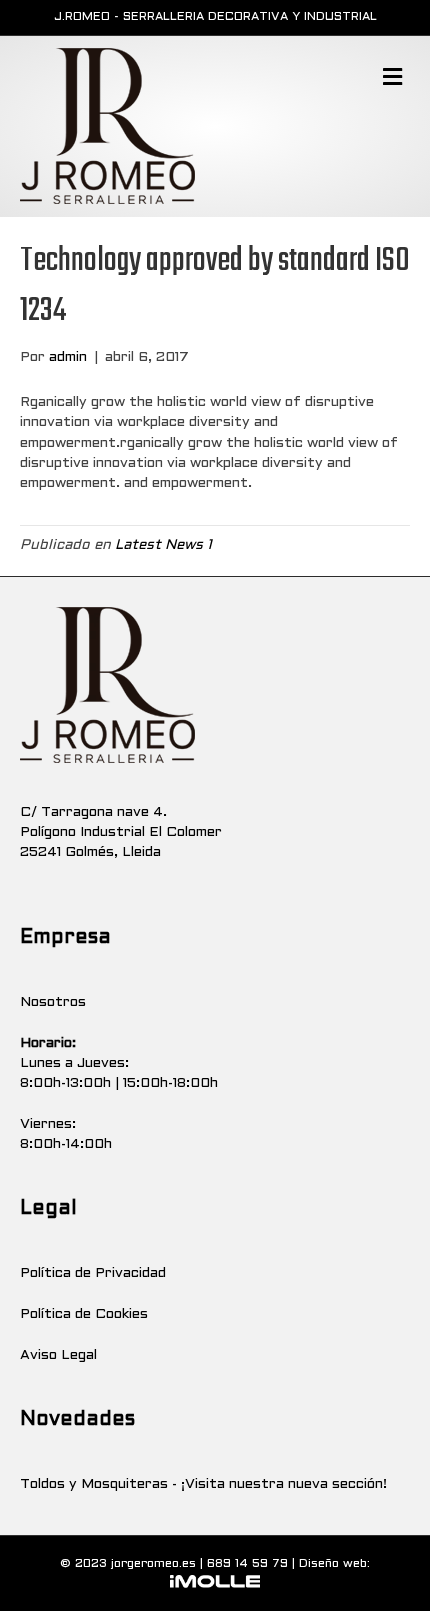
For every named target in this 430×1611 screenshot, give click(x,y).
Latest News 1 (163, 545)
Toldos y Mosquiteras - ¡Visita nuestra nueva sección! (203, 1484)
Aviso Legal (58, 1355)
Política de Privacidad (93, 1273)
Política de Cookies (84, 1314)
